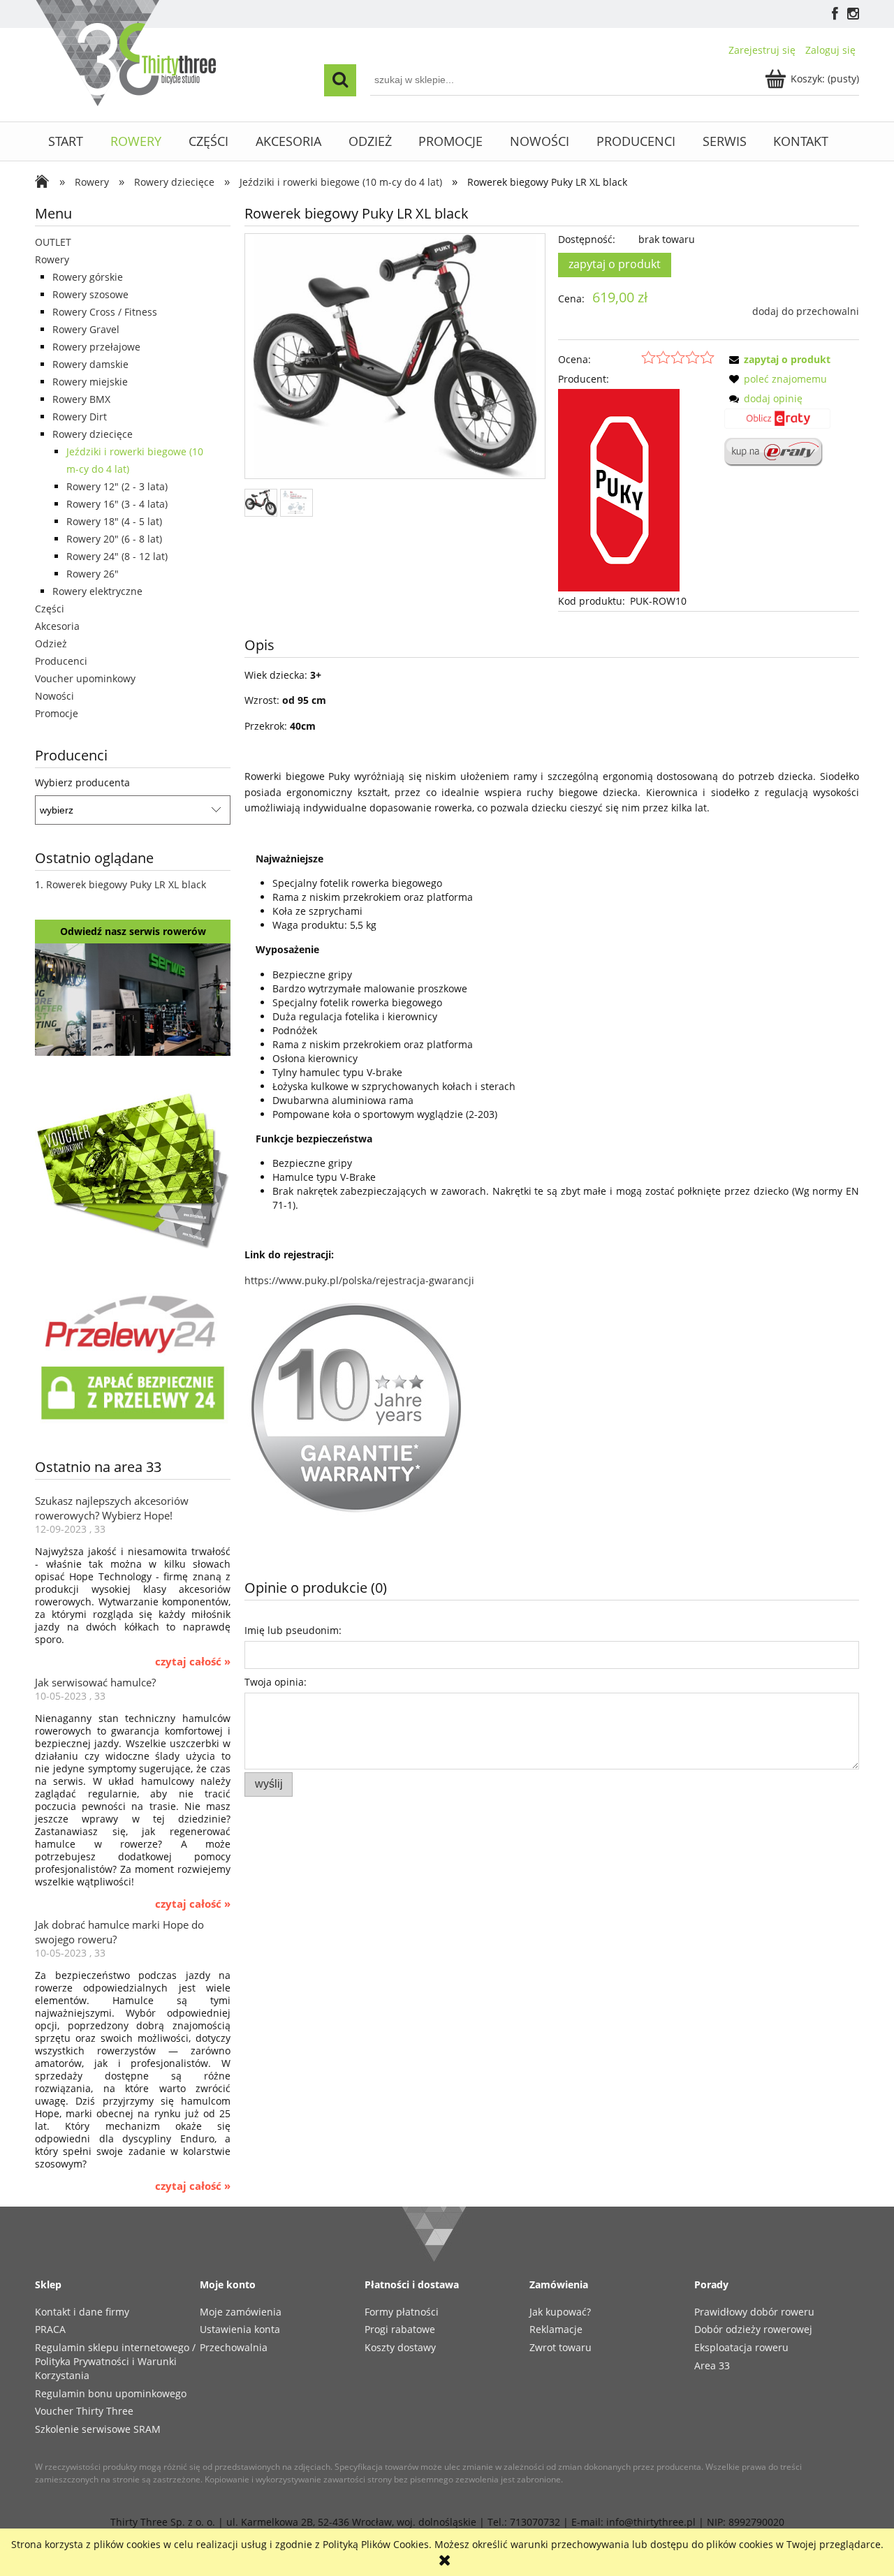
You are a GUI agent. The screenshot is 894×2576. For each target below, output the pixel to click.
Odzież (51, 643)
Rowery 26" (93, 574)
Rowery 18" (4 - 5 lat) (114, 521)
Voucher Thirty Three (84, 2411)
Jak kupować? (560, 2312)
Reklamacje (556, 2329)
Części (50, 609)
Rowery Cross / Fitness (105, 312)
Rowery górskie (88, 277)
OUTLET (53, 242)
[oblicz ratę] (777, 423)
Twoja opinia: (276, 1682)
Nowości (54, 696)
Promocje (57, 713)
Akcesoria (57, 626)
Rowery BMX (81, 399)
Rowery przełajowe (96, 347)
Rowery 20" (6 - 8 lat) (114, 539)
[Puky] (619, 489)
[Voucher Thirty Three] (133, 1168)
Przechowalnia (234, 2347)
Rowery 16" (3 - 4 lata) (117, 504)
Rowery (52, 259)
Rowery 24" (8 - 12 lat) (117, 556)
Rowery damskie (90, 364)
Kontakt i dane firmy (82, 2312)
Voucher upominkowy (85, 678)
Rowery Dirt (80, 417)
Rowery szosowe (90, 294)
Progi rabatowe (400, 2329)
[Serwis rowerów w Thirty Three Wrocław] (133, 998)
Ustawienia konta (240, 2329)
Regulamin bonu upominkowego (111, 2393)
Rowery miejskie (90, 382)
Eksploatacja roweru (741, 2347)
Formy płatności (402, 2312)
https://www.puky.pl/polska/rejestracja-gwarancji (359, 1280)
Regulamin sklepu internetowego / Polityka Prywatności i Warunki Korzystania (115, 2361)
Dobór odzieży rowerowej (753, 2329)
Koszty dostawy (400, 2347)
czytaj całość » (193, 1662)
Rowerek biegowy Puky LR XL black (126, 884)
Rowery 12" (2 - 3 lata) (117, 486)
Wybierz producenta (82, 783)
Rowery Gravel (86, 329)
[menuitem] (66, 141)
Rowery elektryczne (97, 591)
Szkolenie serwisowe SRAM (98, 2429)
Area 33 (712, 2365)
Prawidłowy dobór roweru (754, 2312)
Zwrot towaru (560, 2347)
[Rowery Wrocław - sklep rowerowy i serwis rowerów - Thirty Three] (45, 183)
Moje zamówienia (241, 2312)
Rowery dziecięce (93, 434)
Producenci (61, 661)
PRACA (50, 2329)
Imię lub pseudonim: (293, 1630)
